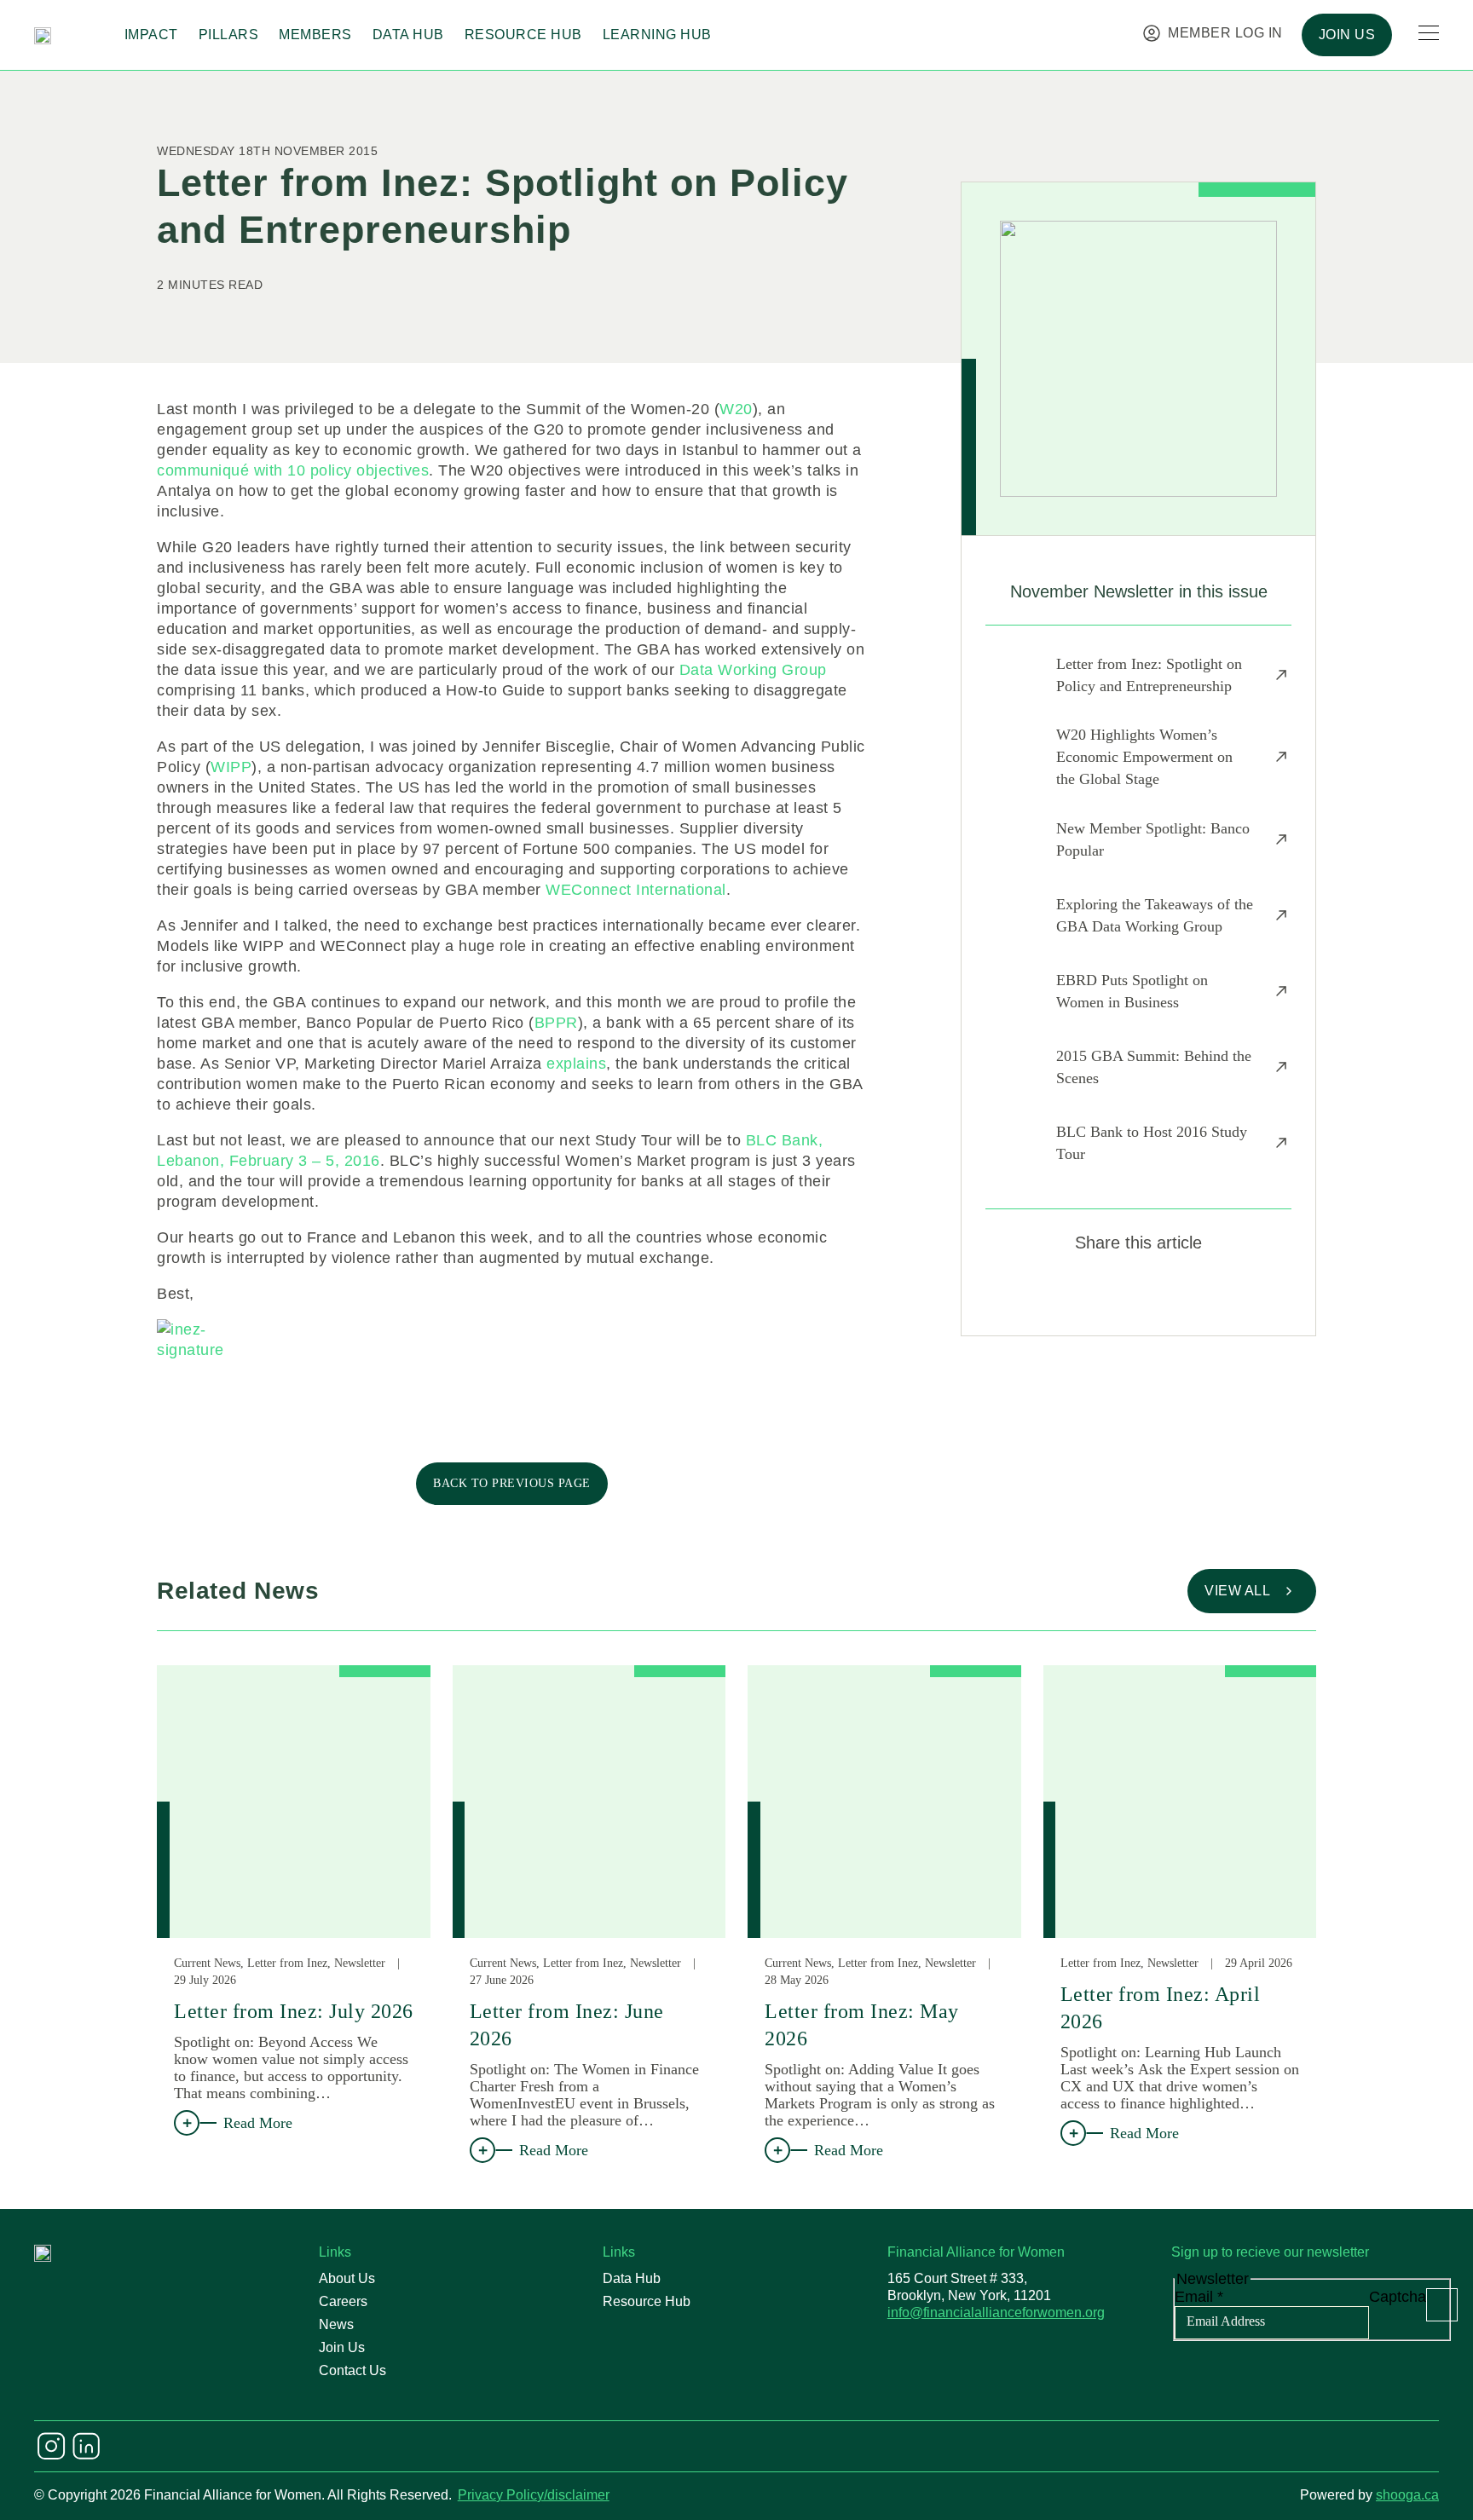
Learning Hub (657, 35)
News (336, 2324)
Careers (343, 2301)
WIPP (231, 767)
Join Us (342, 2347)
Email (1199, 2297)
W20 (736, 409)
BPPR (556, 1023)
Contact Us (352, 2370)
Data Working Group (753, 670)
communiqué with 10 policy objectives (293, 470)
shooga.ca (1407, 2495)
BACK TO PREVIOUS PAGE (512, 1483)
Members (315, 35)
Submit (1442, 2305)
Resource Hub (523, 35)
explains (576, 1064)
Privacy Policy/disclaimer (534, 2495)
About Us (347, 2278)
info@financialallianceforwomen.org (996, 2312)
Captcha (1398, 2297)
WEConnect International (636, 890)
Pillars (229, 35)
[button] (1078, 1293)
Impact (151, 35)
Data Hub (408, 35)
